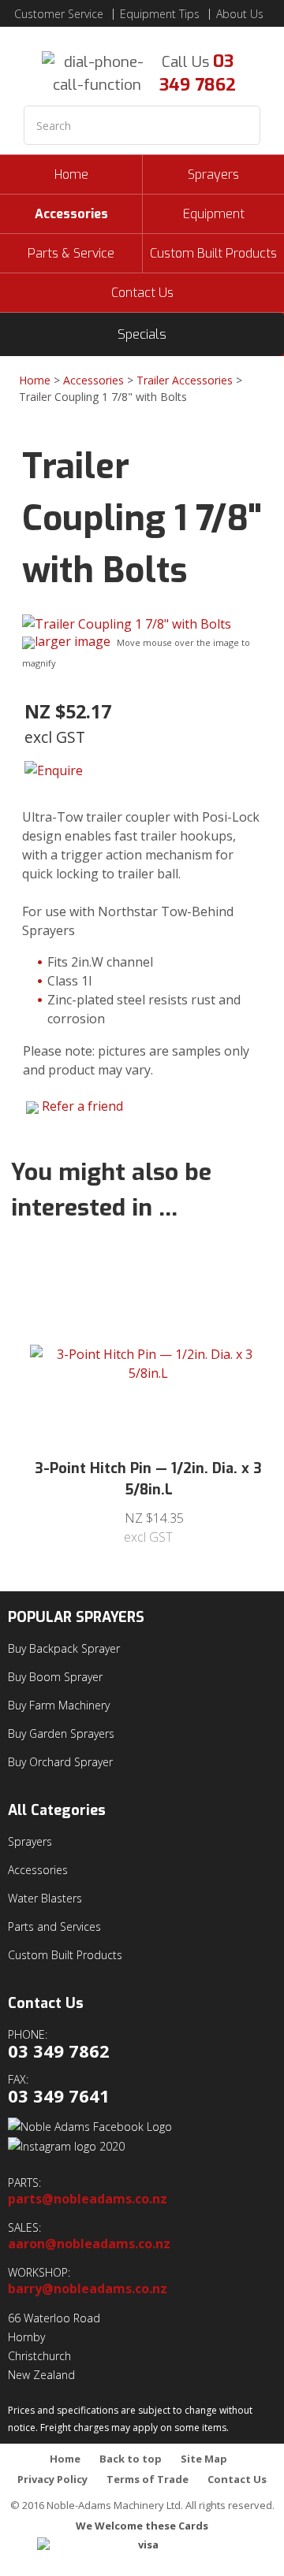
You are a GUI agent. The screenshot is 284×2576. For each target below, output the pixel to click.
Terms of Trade (148, 2479)
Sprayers (213, 174)
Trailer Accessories (185, 380)
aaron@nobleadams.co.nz (89, 2244)
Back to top (131, 2459)
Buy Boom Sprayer (55, 1677)
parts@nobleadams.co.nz (88, 2199)
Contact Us (142, 293)
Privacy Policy (52, 2479)
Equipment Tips (160, 14)
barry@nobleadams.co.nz (88, 2289)
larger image (73, 641)
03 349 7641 (59, 2096)
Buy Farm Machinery (59, 1705)
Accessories (71, 214)
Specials (142, 334)
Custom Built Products (213, 253)
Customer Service (59, 14)
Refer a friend (82, 1106)
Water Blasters (45, 1898)
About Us (240, 14)
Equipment (214, 214)
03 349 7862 (198, 73)
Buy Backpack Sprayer (64, 1648)
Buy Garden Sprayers (61, 1733)
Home (71, 174)
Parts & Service (71, 253)
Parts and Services (54, 1926)
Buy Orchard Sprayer (60, 1762)
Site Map (204, 2459)
